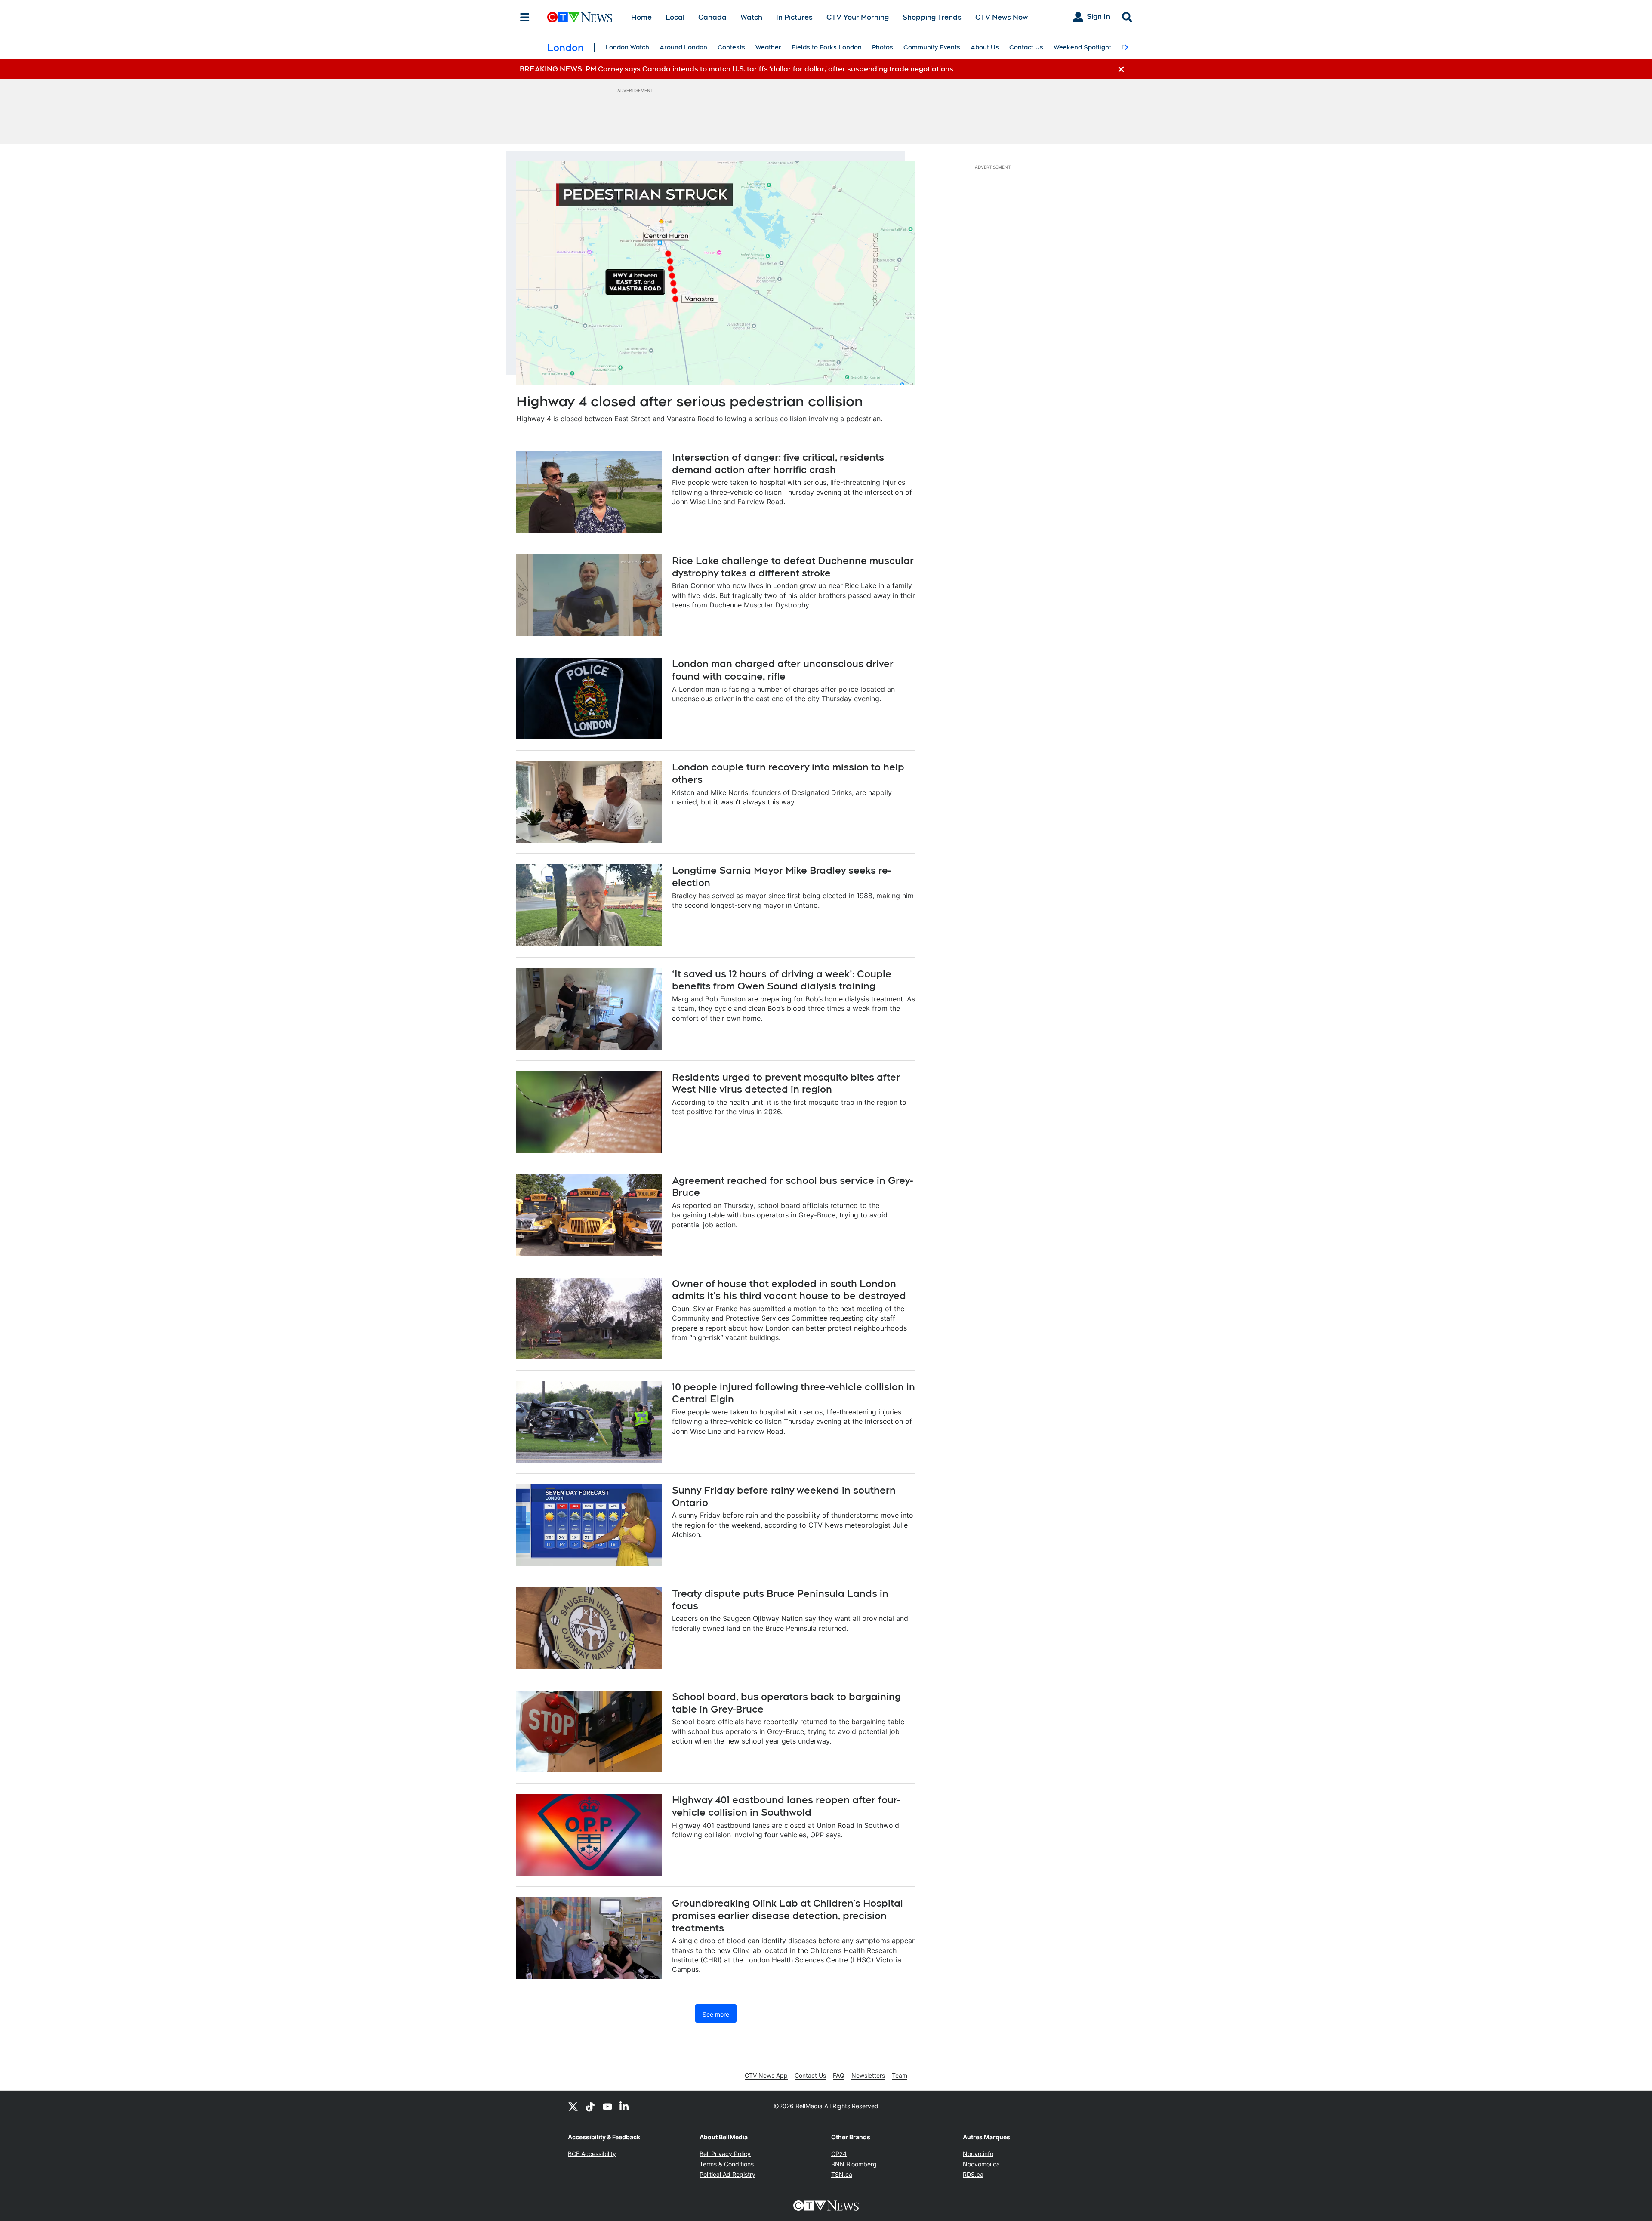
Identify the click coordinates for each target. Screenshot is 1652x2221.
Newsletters (868, 2075)
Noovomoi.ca (981, 2164)
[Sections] (525, 17)
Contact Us (1026, 47)
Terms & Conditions (727, 2164)
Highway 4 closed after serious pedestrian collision (690, 401)
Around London (683, 47)
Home (641, 17)
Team (900, 2075)
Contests (731, 47)
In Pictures (794, 17)
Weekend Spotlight (1082, 47)
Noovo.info (978, 2154)
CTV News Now (1002, 17)
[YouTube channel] (607, 2106)
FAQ (839, 2075)
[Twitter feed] (573, 2106)
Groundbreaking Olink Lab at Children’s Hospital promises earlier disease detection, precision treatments (787, 1915)
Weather (768, 47)
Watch (751, 17)
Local (675, 17)
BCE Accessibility (592, 2154)
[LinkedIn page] (625, 2106)
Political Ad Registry (727, 2174)
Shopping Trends (932, 17)
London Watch (627, 47)
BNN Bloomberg (854, 2164)
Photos (883, 47)
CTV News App (766, 2075)
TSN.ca (842, 2174)
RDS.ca (973, 2174)
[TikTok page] (590, 2106)
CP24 (839, 2154)
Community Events (932, 47)
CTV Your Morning (858, 17)
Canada (712, 17)
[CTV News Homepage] (580, 17)
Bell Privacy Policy (725, 2154)
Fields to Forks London (827, 47)
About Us (985, 47)
